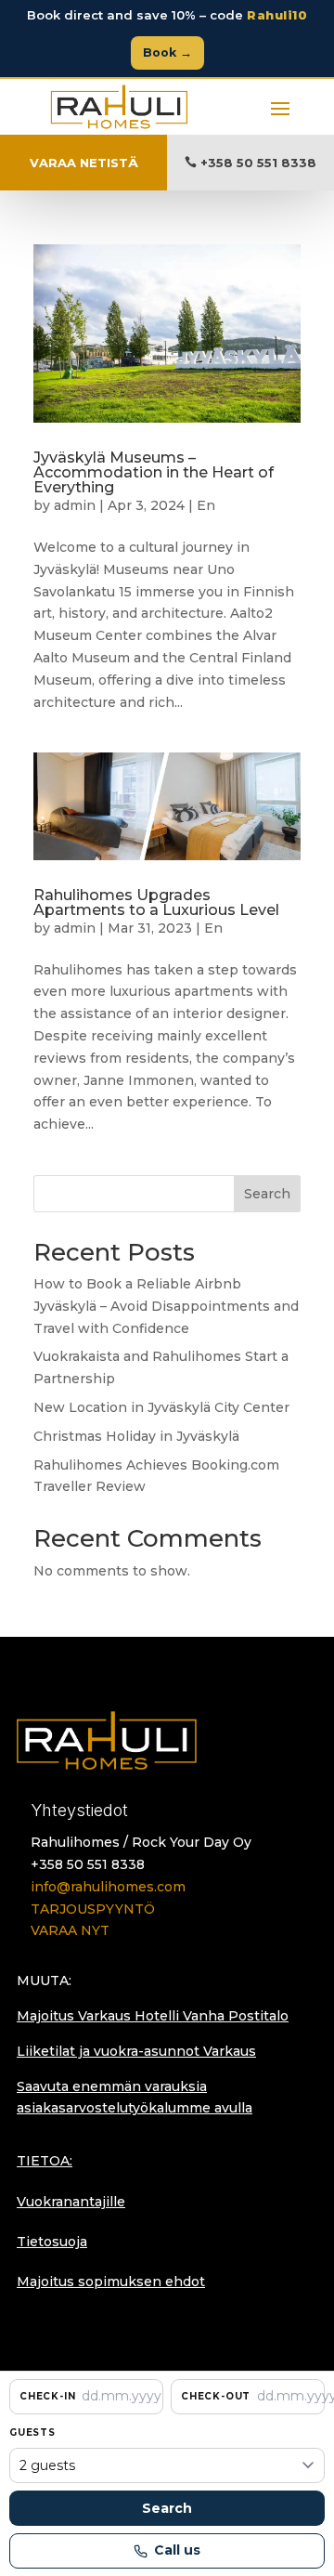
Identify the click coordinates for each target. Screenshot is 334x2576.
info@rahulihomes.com (108, 1887)
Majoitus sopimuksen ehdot (111, 2282)
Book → (167, 52)
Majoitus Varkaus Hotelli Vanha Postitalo (153, 2016)
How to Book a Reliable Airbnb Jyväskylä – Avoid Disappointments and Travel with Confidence (166, 1306)
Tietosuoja (52, 2242)
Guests (32, 2432)
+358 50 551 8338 (258, 163)
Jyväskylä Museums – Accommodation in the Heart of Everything (154, 472)
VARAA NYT (70, 1930)
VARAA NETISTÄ (84, 163)
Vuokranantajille (71, 2202)
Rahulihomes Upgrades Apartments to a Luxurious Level (156, 902)
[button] (86, 2397)
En (206, 505)
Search (267, 1194)
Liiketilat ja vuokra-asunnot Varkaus (136, 2051)
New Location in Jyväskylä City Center (161, 1407)
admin (75, 505)
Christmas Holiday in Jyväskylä (136, 1436)
